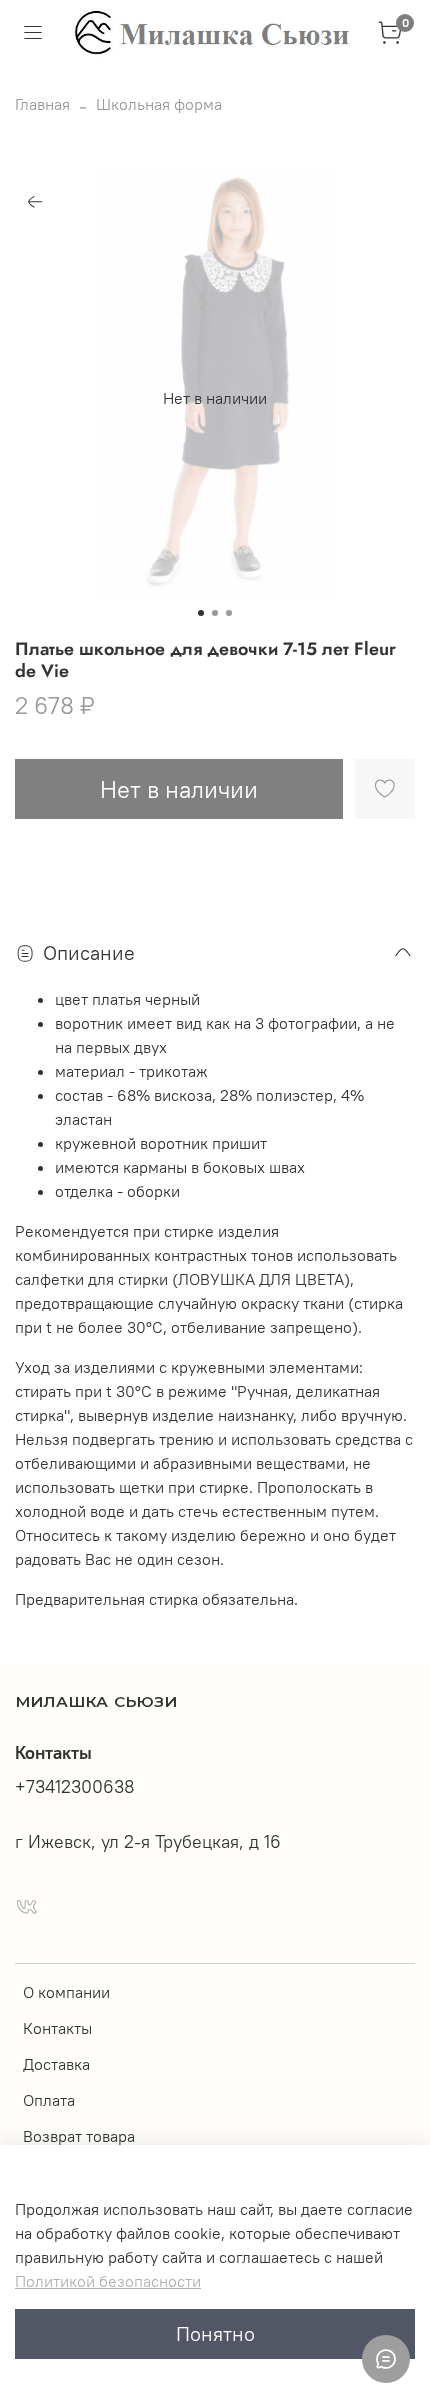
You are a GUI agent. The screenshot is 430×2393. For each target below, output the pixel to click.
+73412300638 (75, 1787)
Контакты (57, 2028)
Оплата (49, 2100)
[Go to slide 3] (229, 613)
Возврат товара (79, 2136)
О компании (66, 1992)
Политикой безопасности (108, 2281)
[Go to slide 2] (215, 613)
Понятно (215, 2333)
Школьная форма (159, 104)
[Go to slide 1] (201, 613)
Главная (42, 104)
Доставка (56, 2064)
